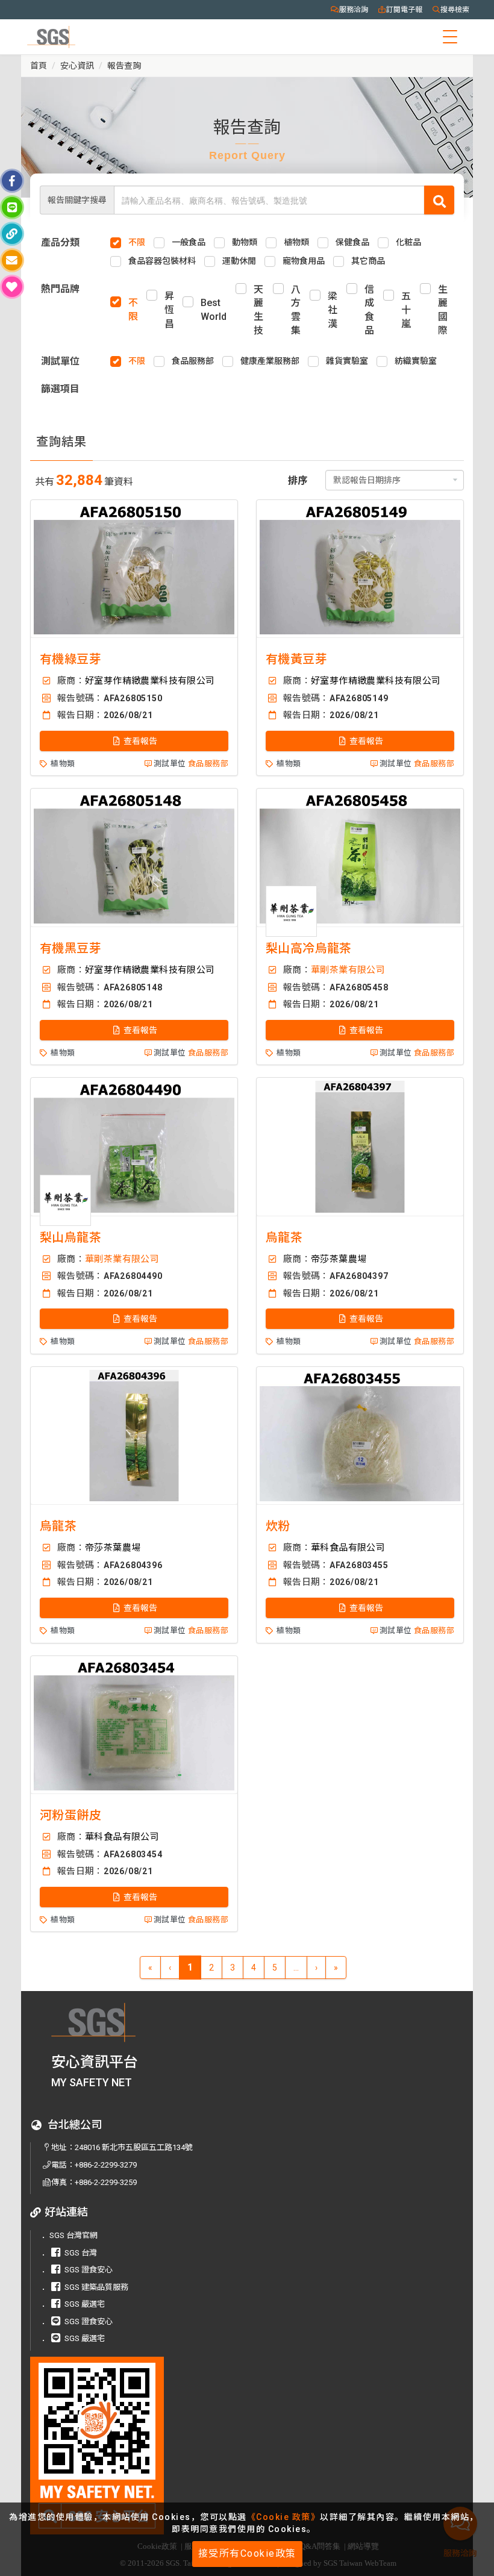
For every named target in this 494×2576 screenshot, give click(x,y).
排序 (298, 480)
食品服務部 (208, 764)
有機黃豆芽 (296, 659)
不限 (133, 310)
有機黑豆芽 (70, 948)
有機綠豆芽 (70, 659)
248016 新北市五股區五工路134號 (134, 2147)
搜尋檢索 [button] (455, 10)
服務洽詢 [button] (354, 10)
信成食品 (369, 310)
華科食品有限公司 (348, 1548)
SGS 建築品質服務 (96, 2287)
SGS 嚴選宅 (85, 2304)
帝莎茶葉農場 (339, 1259)
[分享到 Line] (12, 207)
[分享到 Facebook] (12, 181)
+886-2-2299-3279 (106, 2165)
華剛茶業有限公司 (348, 970)
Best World (214, 310)
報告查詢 (124, 66)
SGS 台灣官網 (73, 2235)
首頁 (39, 66)
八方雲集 (296, 310)
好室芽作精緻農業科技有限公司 (150, 681)
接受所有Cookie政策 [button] (247, 2553)
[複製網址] (12, 234)
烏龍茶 (284, 1237)
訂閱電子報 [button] (404, 10)
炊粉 (278, 1526)
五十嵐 (406, 310)
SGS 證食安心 (89, 2270)
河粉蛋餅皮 (70, 1815)
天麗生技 (258, 310)
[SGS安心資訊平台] (115, 2446)
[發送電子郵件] (12, 260)
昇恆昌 (169, 310)
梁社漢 (333, 310)
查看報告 (139, 741)
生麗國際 (443, 310)
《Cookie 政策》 (284, 2517)
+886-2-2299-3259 (106, 2182)
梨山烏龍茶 (70, 1237)
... (296, 1968)
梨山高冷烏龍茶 (309, 948)
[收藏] (12, 287)
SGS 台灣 (81, 2253)
